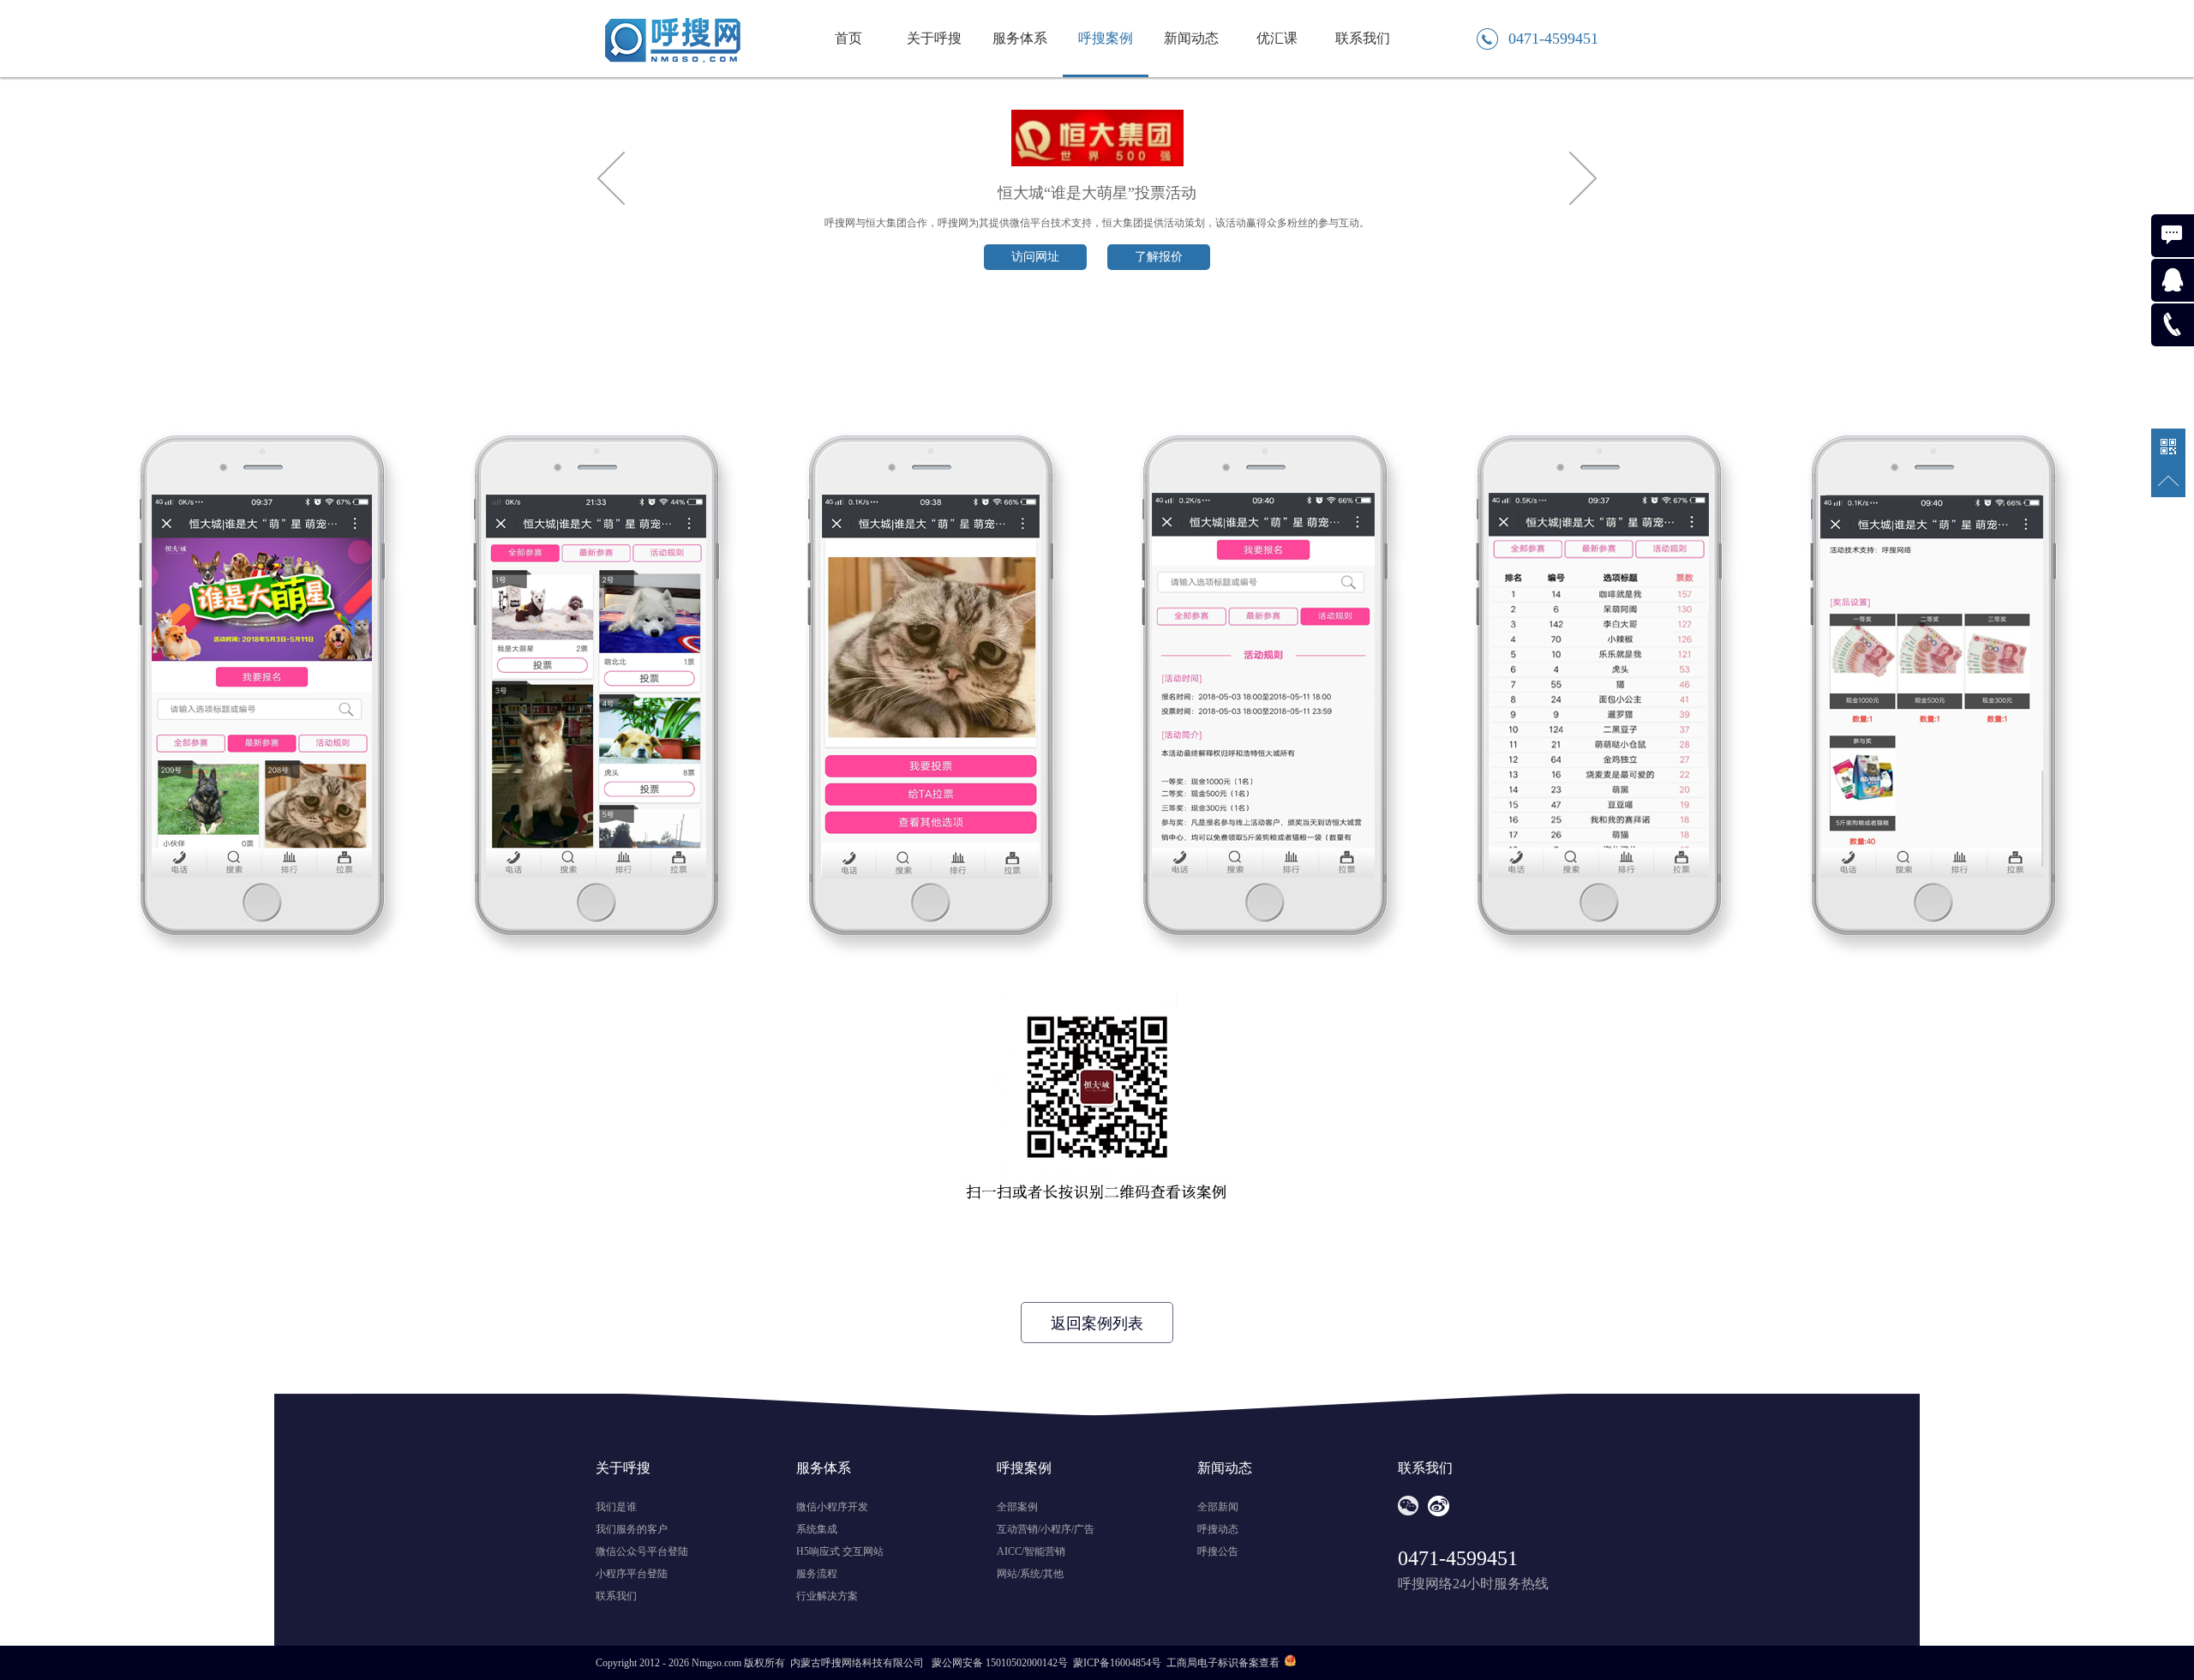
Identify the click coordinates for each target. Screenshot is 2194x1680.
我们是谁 (616, 1507)
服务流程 (817, 1574)
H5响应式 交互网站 (840, 1551)
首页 (848, 38)
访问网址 (1035, 257)
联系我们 (1363, 38)
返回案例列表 (1097, 1323)
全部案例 (1017, 1507)
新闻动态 (1191, 38)
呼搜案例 (1106, 38)
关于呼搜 (934, 38)
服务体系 (1020, 38)
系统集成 (817, 1529)
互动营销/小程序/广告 (1046, 1529)
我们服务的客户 (632, 1529)
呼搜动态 (1218, 1529)
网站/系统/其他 (1030, 1574)
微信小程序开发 (832, 1507)
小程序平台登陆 (632, 1574)
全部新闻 (1218, 1507)
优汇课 (1277, 38)
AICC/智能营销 (1031, 1551)
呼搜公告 (1218, 1551)
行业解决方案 (827, 1596)
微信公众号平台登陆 (642, 1551)
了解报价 (1159, 257)
